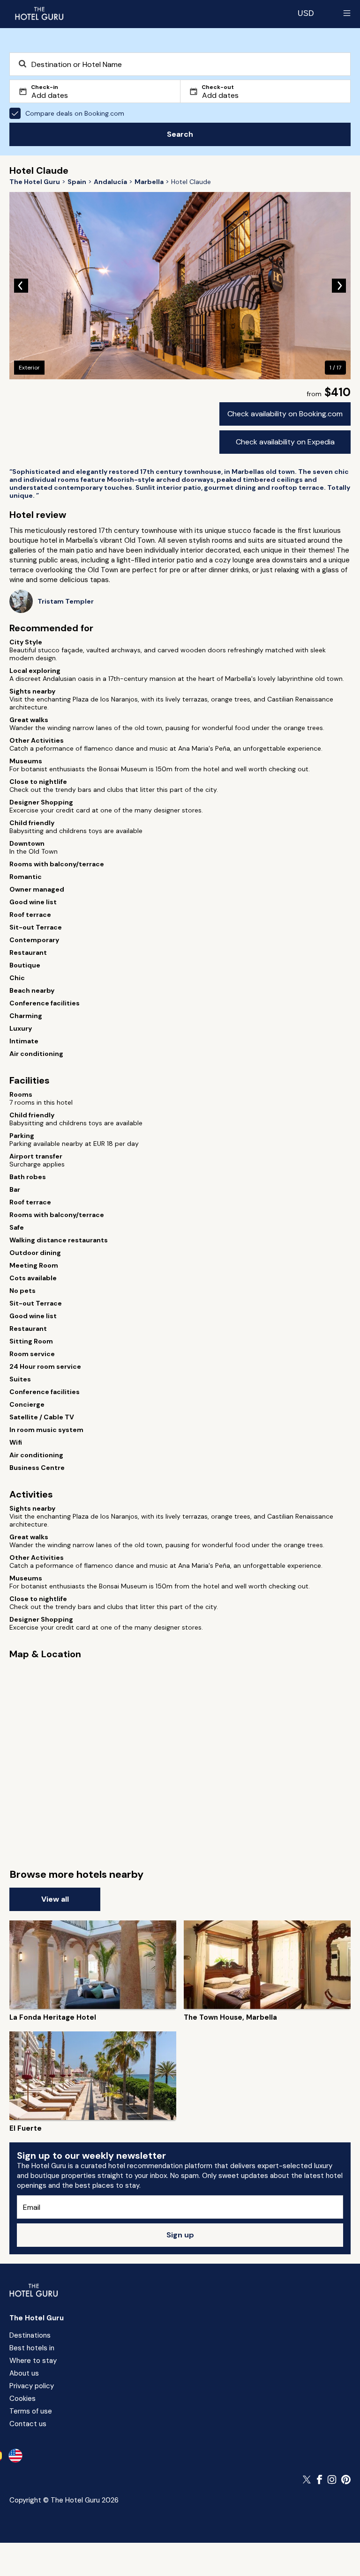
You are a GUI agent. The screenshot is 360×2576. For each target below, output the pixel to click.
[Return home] (39, 13)
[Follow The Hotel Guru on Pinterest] (346, 2480)
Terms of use (31, 2411)
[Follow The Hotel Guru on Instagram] (332, 2480)
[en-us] (15, 2456)
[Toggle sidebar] (347, 13)
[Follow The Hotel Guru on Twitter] (307, 2480)
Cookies (22, 2399)
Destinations (30, 2335)
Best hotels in (32, 2348)
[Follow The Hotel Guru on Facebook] (320, 2480)
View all (55, 1899)
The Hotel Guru (37, 2318)
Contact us (28, 2424)
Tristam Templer (66, 602)
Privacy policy (32, 2386)
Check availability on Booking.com (285, 414)
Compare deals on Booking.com (75, 113)
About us (24, 2373)
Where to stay (33, 2361)
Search (180, 134)
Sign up (180, 2235)
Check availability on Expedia (285, 442)
